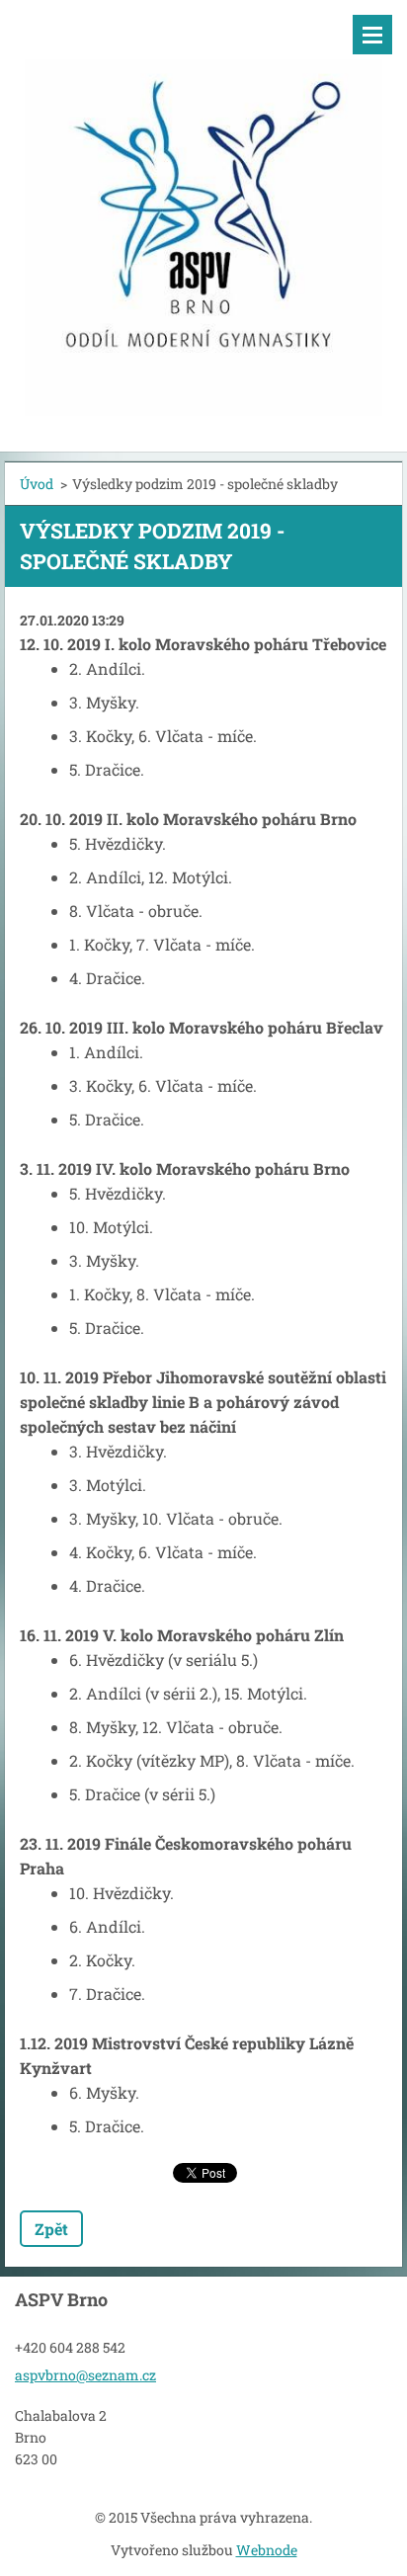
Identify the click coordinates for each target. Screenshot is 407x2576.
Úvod (37, 484)
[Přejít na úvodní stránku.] (203, 213)
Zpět (51, 2229)
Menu (372, 35)
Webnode (267, 2550)
